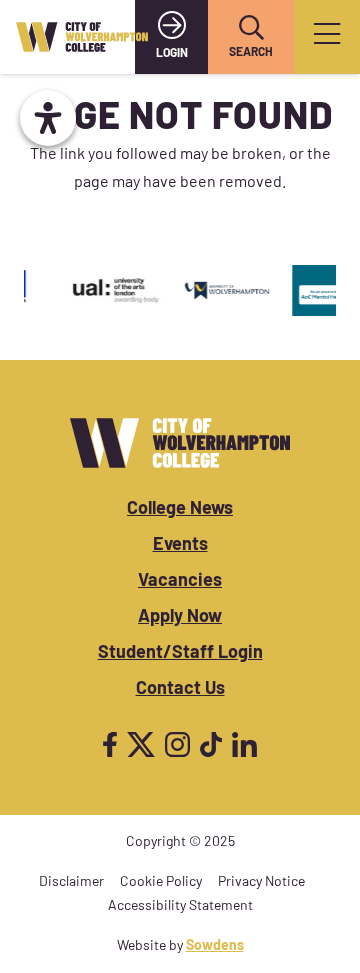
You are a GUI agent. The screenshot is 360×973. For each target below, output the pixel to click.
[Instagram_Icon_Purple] (177, 744)
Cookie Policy (161, 882)
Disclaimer (71, 882)
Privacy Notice (261, 882)
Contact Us (180, 690)
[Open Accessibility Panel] (48, 118)
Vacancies (180, 582)
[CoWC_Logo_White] (180, 443)
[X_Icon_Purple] (141, 744)
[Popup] (327, 37)
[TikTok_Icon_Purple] (211, 744)
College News (180, 510)
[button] (251, 28)
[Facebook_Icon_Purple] (110, 744)
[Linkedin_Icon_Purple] (244, 744)
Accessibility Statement (180, 906)
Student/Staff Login (180, 654)
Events (180, 546)
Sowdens (215, 946)
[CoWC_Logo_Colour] (82, 37)
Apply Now (180, 618)
